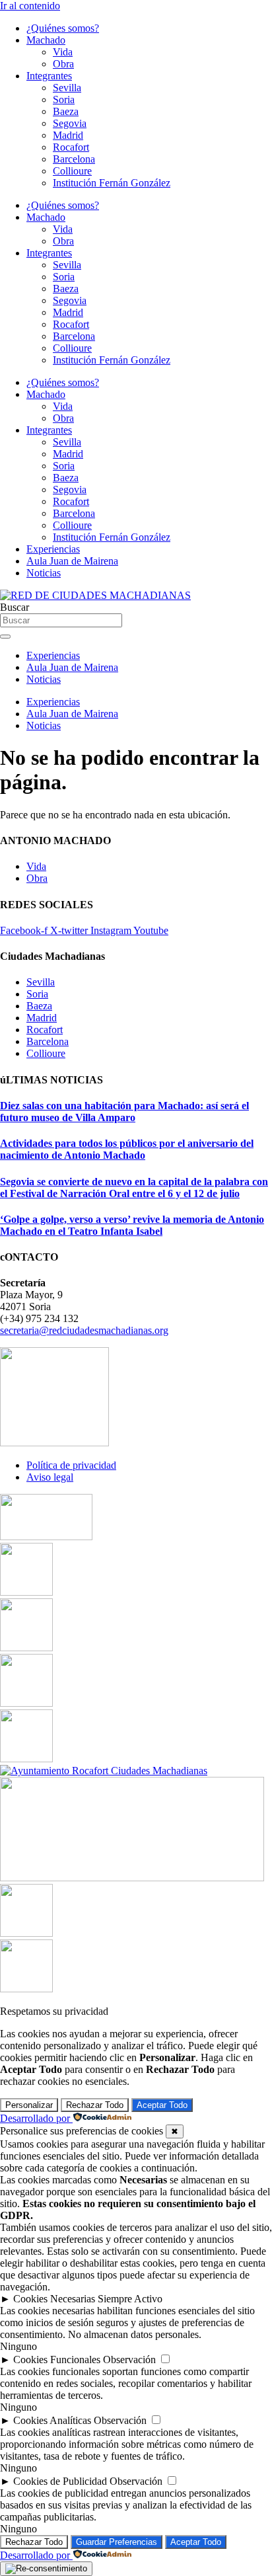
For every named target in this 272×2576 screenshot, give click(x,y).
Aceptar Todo (162, 2105)
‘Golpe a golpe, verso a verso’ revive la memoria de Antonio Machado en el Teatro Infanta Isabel (132, 1225)
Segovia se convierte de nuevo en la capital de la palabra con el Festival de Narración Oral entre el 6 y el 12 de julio (134, 1188)
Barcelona (74, 159)
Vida (63, 52)
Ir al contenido (30, 6)
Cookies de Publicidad (60, 2481)
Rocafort (71, 147)
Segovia (70, 123)
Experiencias (53, 549)
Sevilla (67, 88)
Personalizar (29, 2105)
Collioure (72, 171)
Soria (64, 99)
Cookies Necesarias (54, 2299)
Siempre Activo (130, 2299)
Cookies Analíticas (52, 2420)
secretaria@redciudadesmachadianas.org (84, 1330)
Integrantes (49, 76)
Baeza (66, 111)
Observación (129, 2360)
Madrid (68, 135)
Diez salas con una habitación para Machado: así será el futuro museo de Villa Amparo (124, 1112)
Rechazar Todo (95, 2105)
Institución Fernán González (112, 183)
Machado (46, 40)
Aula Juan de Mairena (72, 561)
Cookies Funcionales (57, 2360)
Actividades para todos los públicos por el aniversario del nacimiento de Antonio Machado (127, 1149)
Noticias (44, 573)
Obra (63, 64)
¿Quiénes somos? (63, 28)
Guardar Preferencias (117, 2542)
